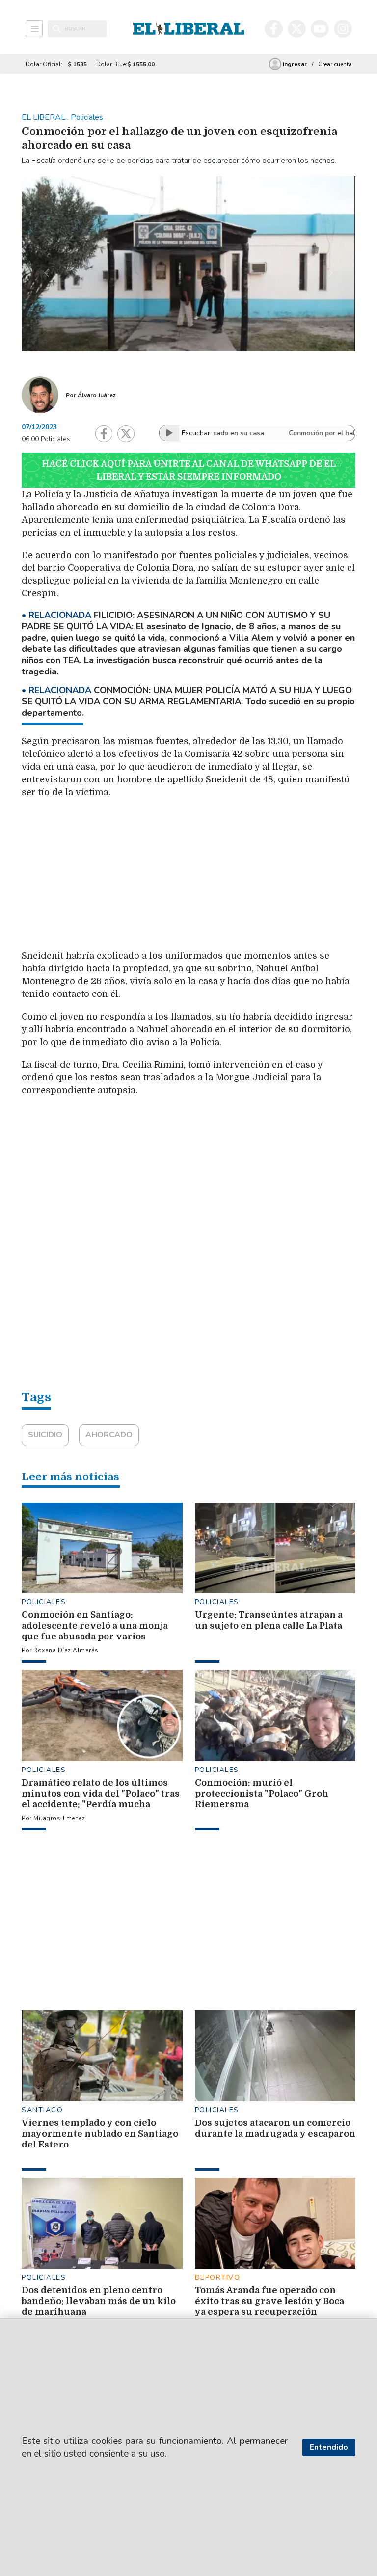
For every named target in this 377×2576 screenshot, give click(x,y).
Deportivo (218, 2277)
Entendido (329, 2447)
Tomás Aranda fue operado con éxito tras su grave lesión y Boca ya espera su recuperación (269, 2301)
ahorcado (109, 1435)
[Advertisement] (242, 877)
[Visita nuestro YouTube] (320, 29)
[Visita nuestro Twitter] (297, 29)
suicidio (45, 1435)
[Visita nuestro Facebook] (274, 29)
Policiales (44, 1602)
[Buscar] (57, 29)
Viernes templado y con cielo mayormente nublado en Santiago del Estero (100, 2134)
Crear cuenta (335, 64)
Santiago (42, 2110)
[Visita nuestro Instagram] (343, 29)
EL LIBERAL (44, 117)
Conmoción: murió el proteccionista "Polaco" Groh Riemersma (262, 1794)
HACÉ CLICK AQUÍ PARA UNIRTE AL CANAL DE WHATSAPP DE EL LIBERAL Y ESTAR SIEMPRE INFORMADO (189, 470)
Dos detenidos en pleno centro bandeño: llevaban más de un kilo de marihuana (99, 2301)
